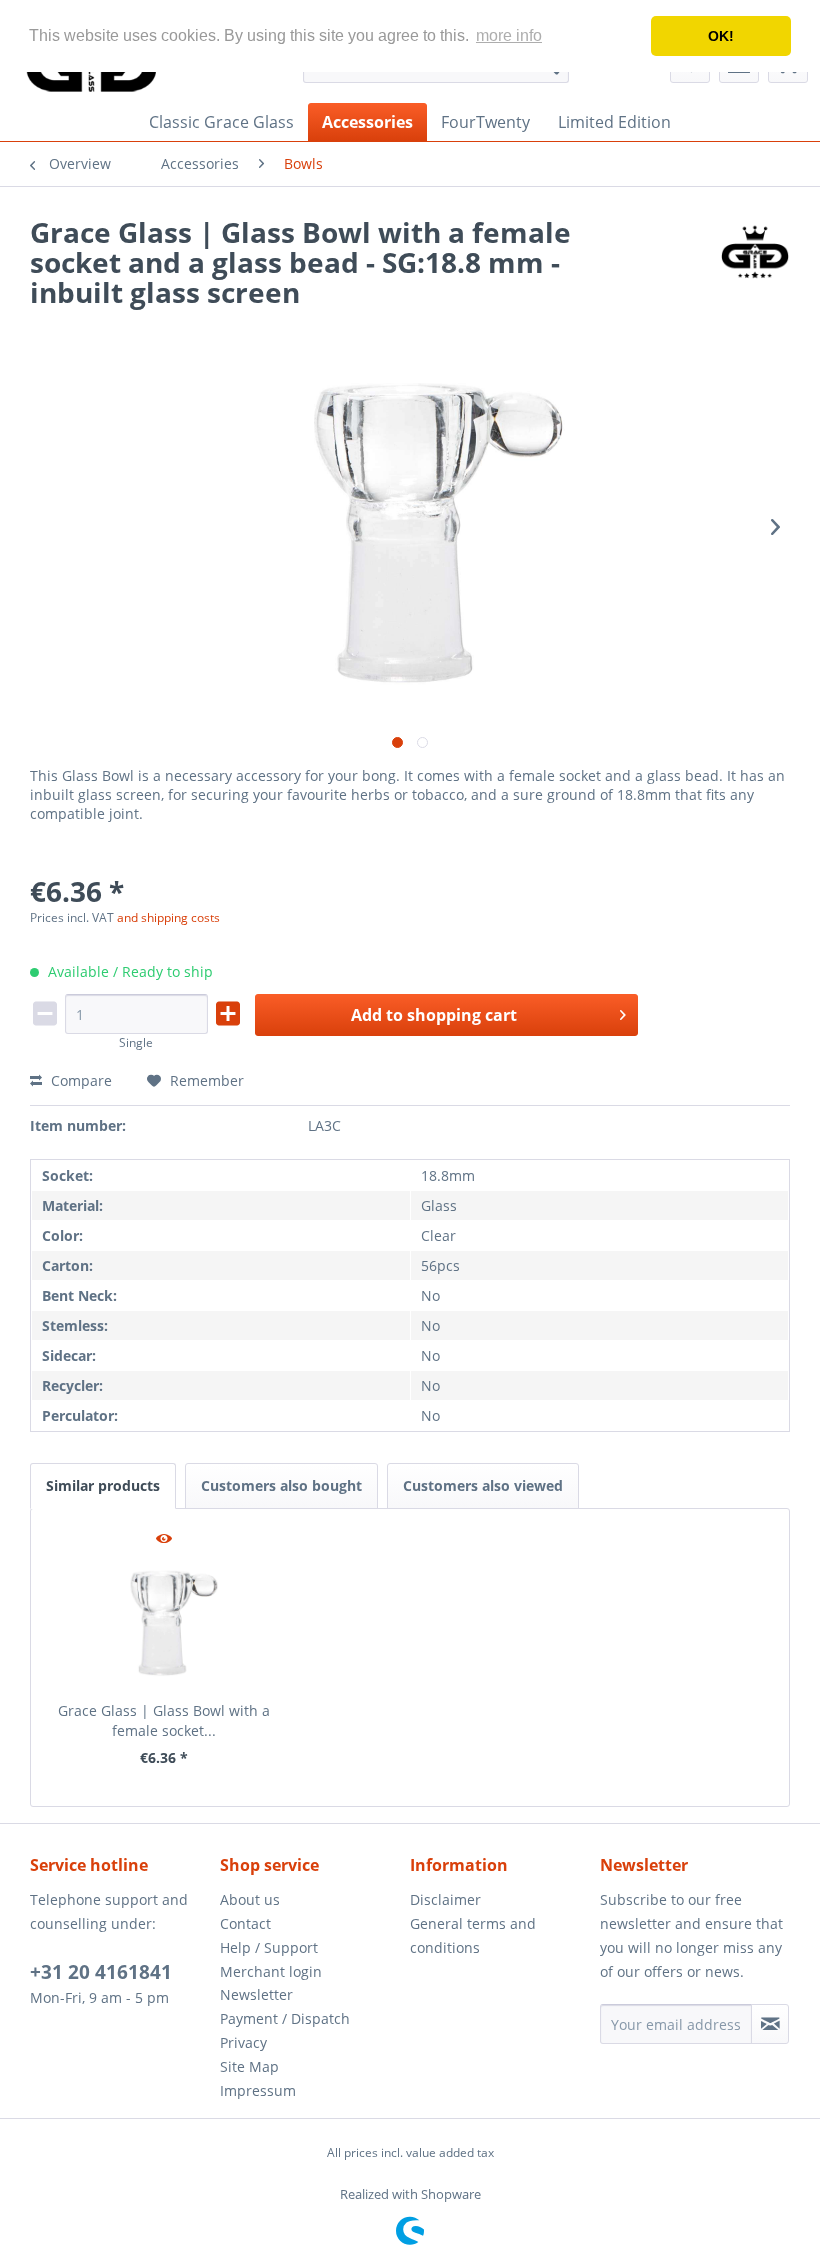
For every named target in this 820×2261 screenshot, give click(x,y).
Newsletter (256, 1994)
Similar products (103, 1485)
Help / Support (269, 1947)
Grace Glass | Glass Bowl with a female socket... (164, 1720)
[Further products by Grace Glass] (755, 252)
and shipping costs (168, 917)
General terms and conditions (473, 1935)
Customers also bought (281, 1485)
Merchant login (271, 1971)
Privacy (243, 2042)
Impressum (258, 2090)
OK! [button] (721, 36)
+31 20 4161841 (101, 1972)
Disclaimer (445, 1899)
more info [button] (509, 35)
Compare (79, 1080)
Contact (245, 1923)
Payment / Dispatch (285, 2018)
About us (250, 1899)
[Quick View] (164, 1540)
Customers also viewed (483, 1485)
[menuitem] (221, 122)
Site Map (249, 2066)
